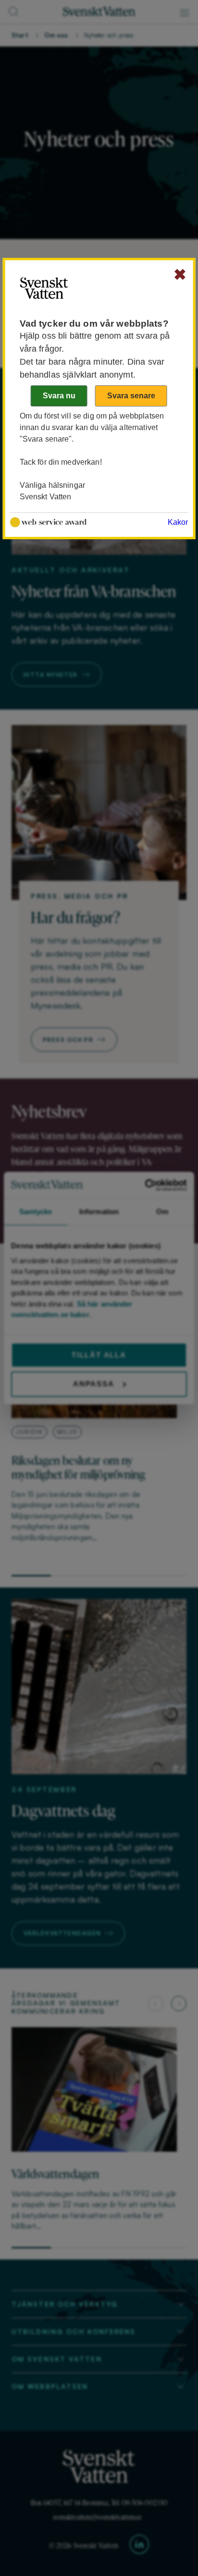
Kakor (178, 522)
